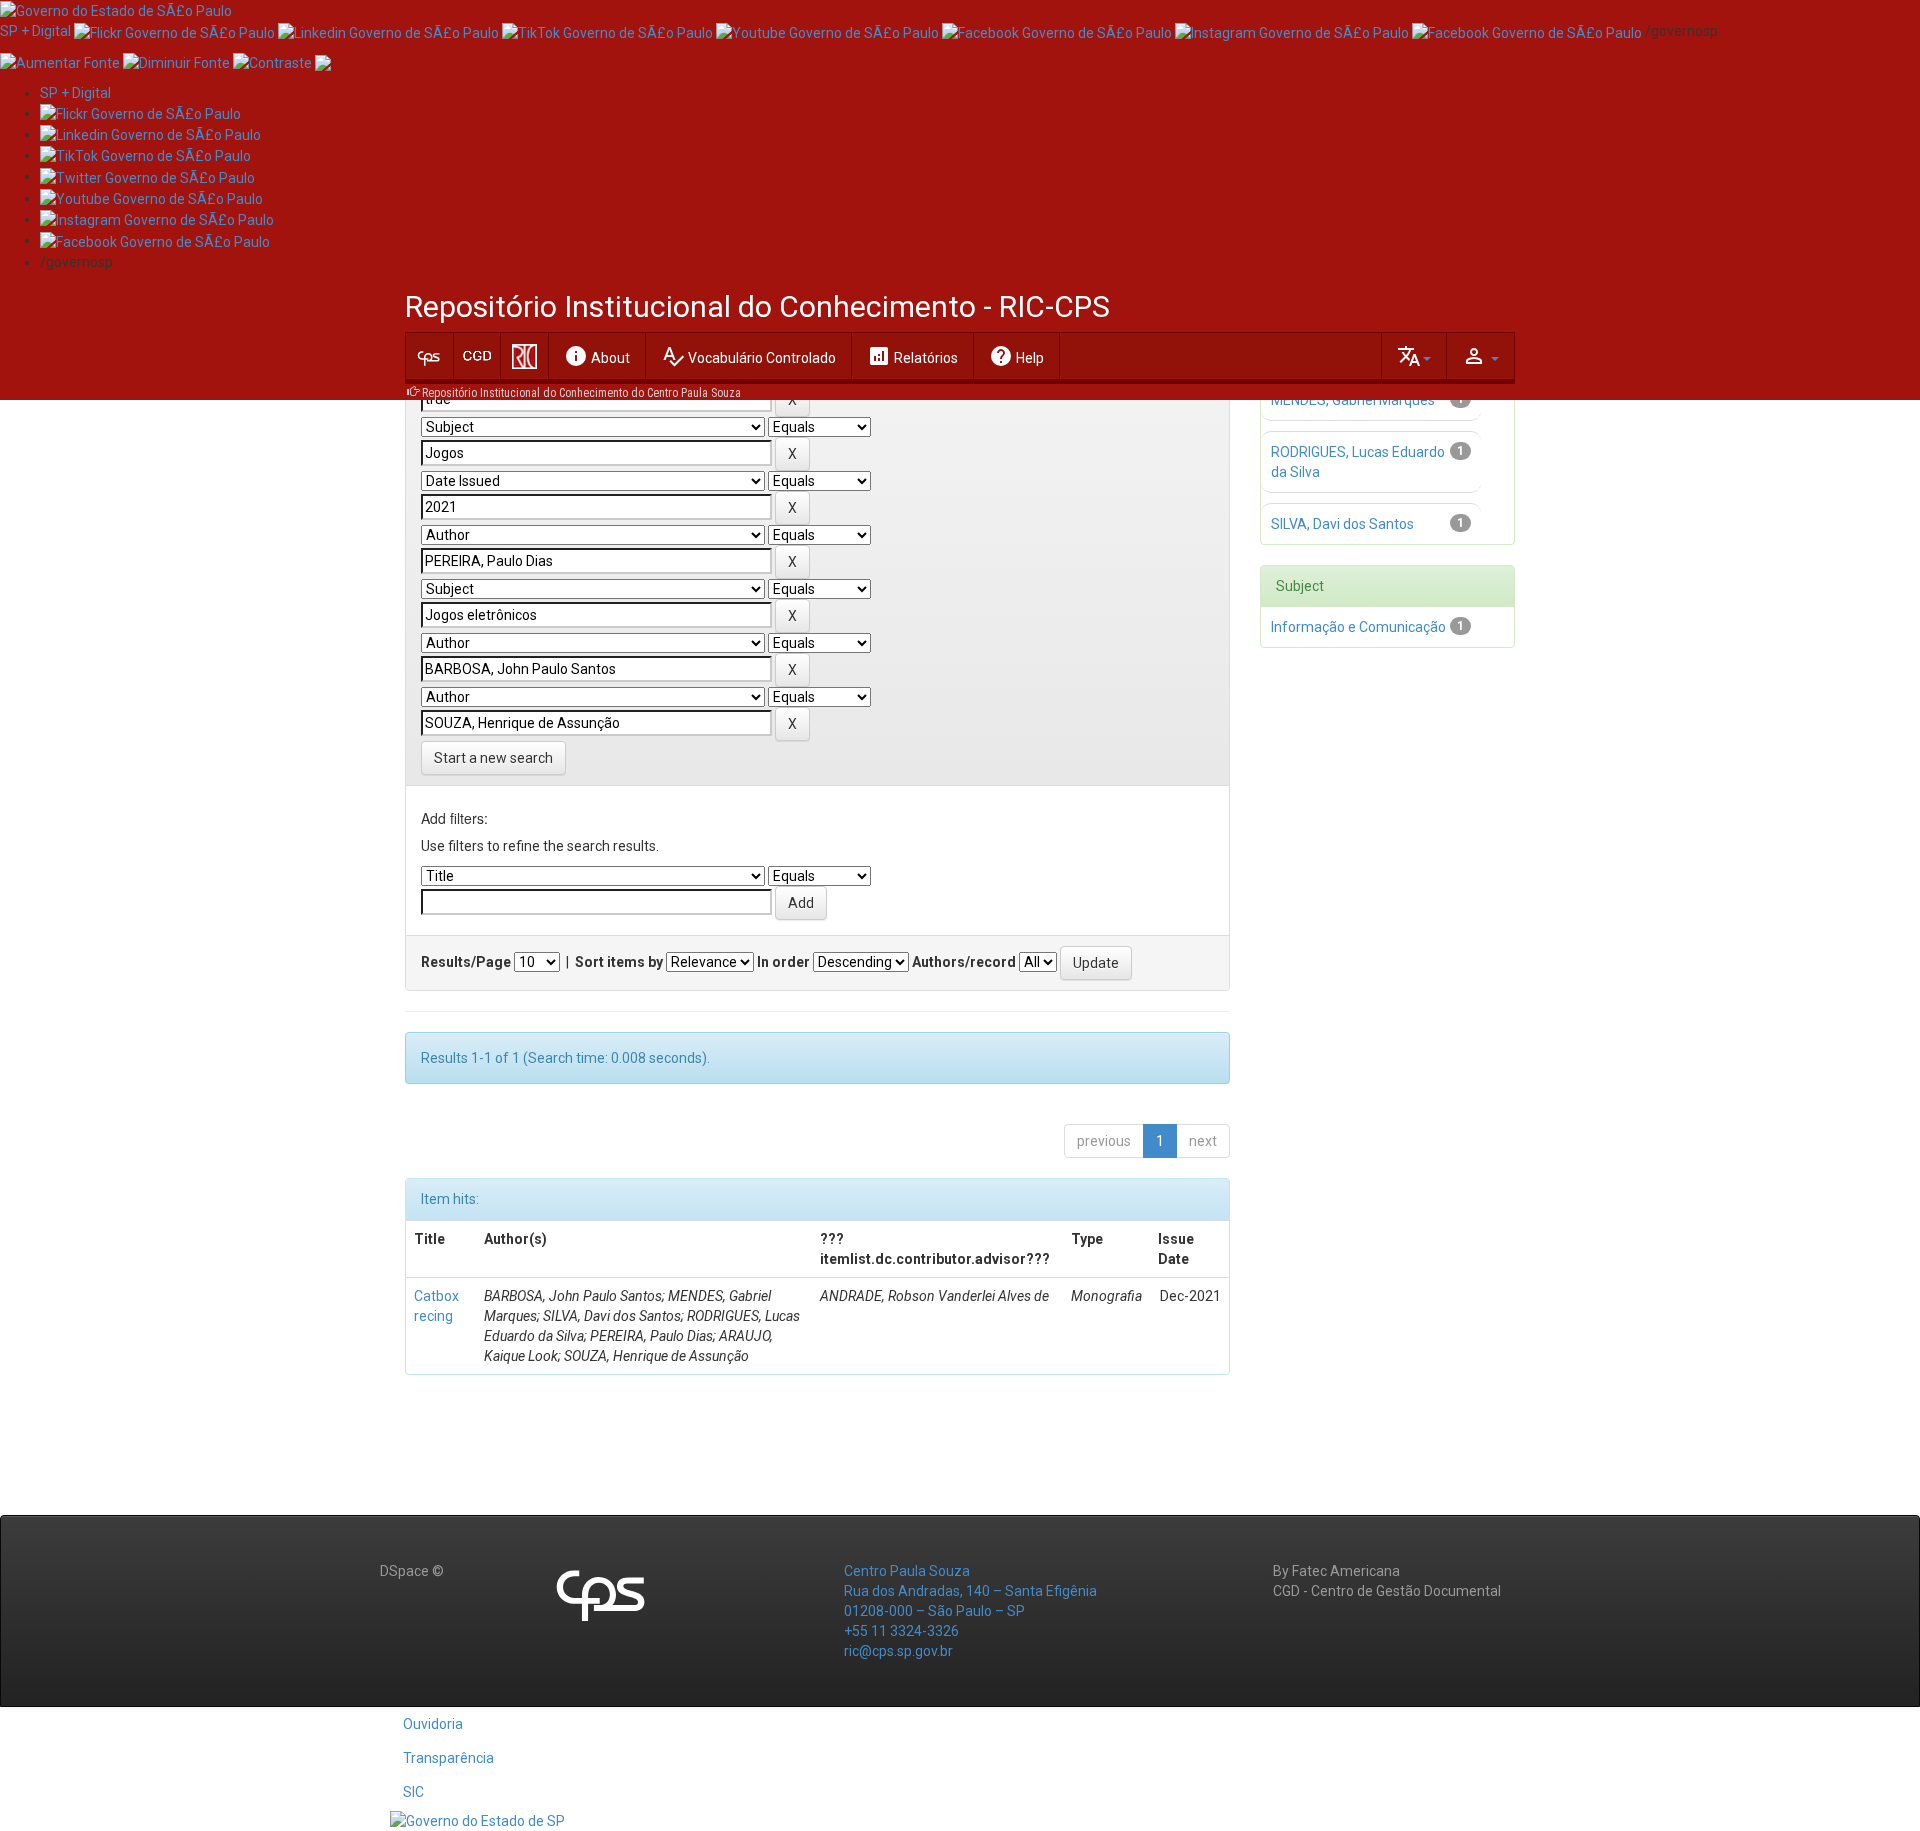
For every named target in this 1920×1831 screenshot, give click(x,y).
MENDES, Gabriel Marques (1353, 400)
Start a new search (493, 758)
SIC (413, 1792)
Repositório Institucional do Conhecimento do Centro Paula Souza (581, 393)
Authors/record (964, 962)
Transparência (448, 1758)
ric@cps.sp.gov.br (898, 1651)
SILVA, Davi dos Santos (1342, 524)
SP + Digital (35, 31)
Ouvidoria (433, 1724)
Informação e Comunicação (1358, 627)
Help (1016, 356)
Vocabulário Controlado (748, 356)
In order (783, 962)
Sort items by (619, 962)
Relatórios (912, 356)
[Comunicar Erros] (323, 61)
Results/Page (466, 962)
